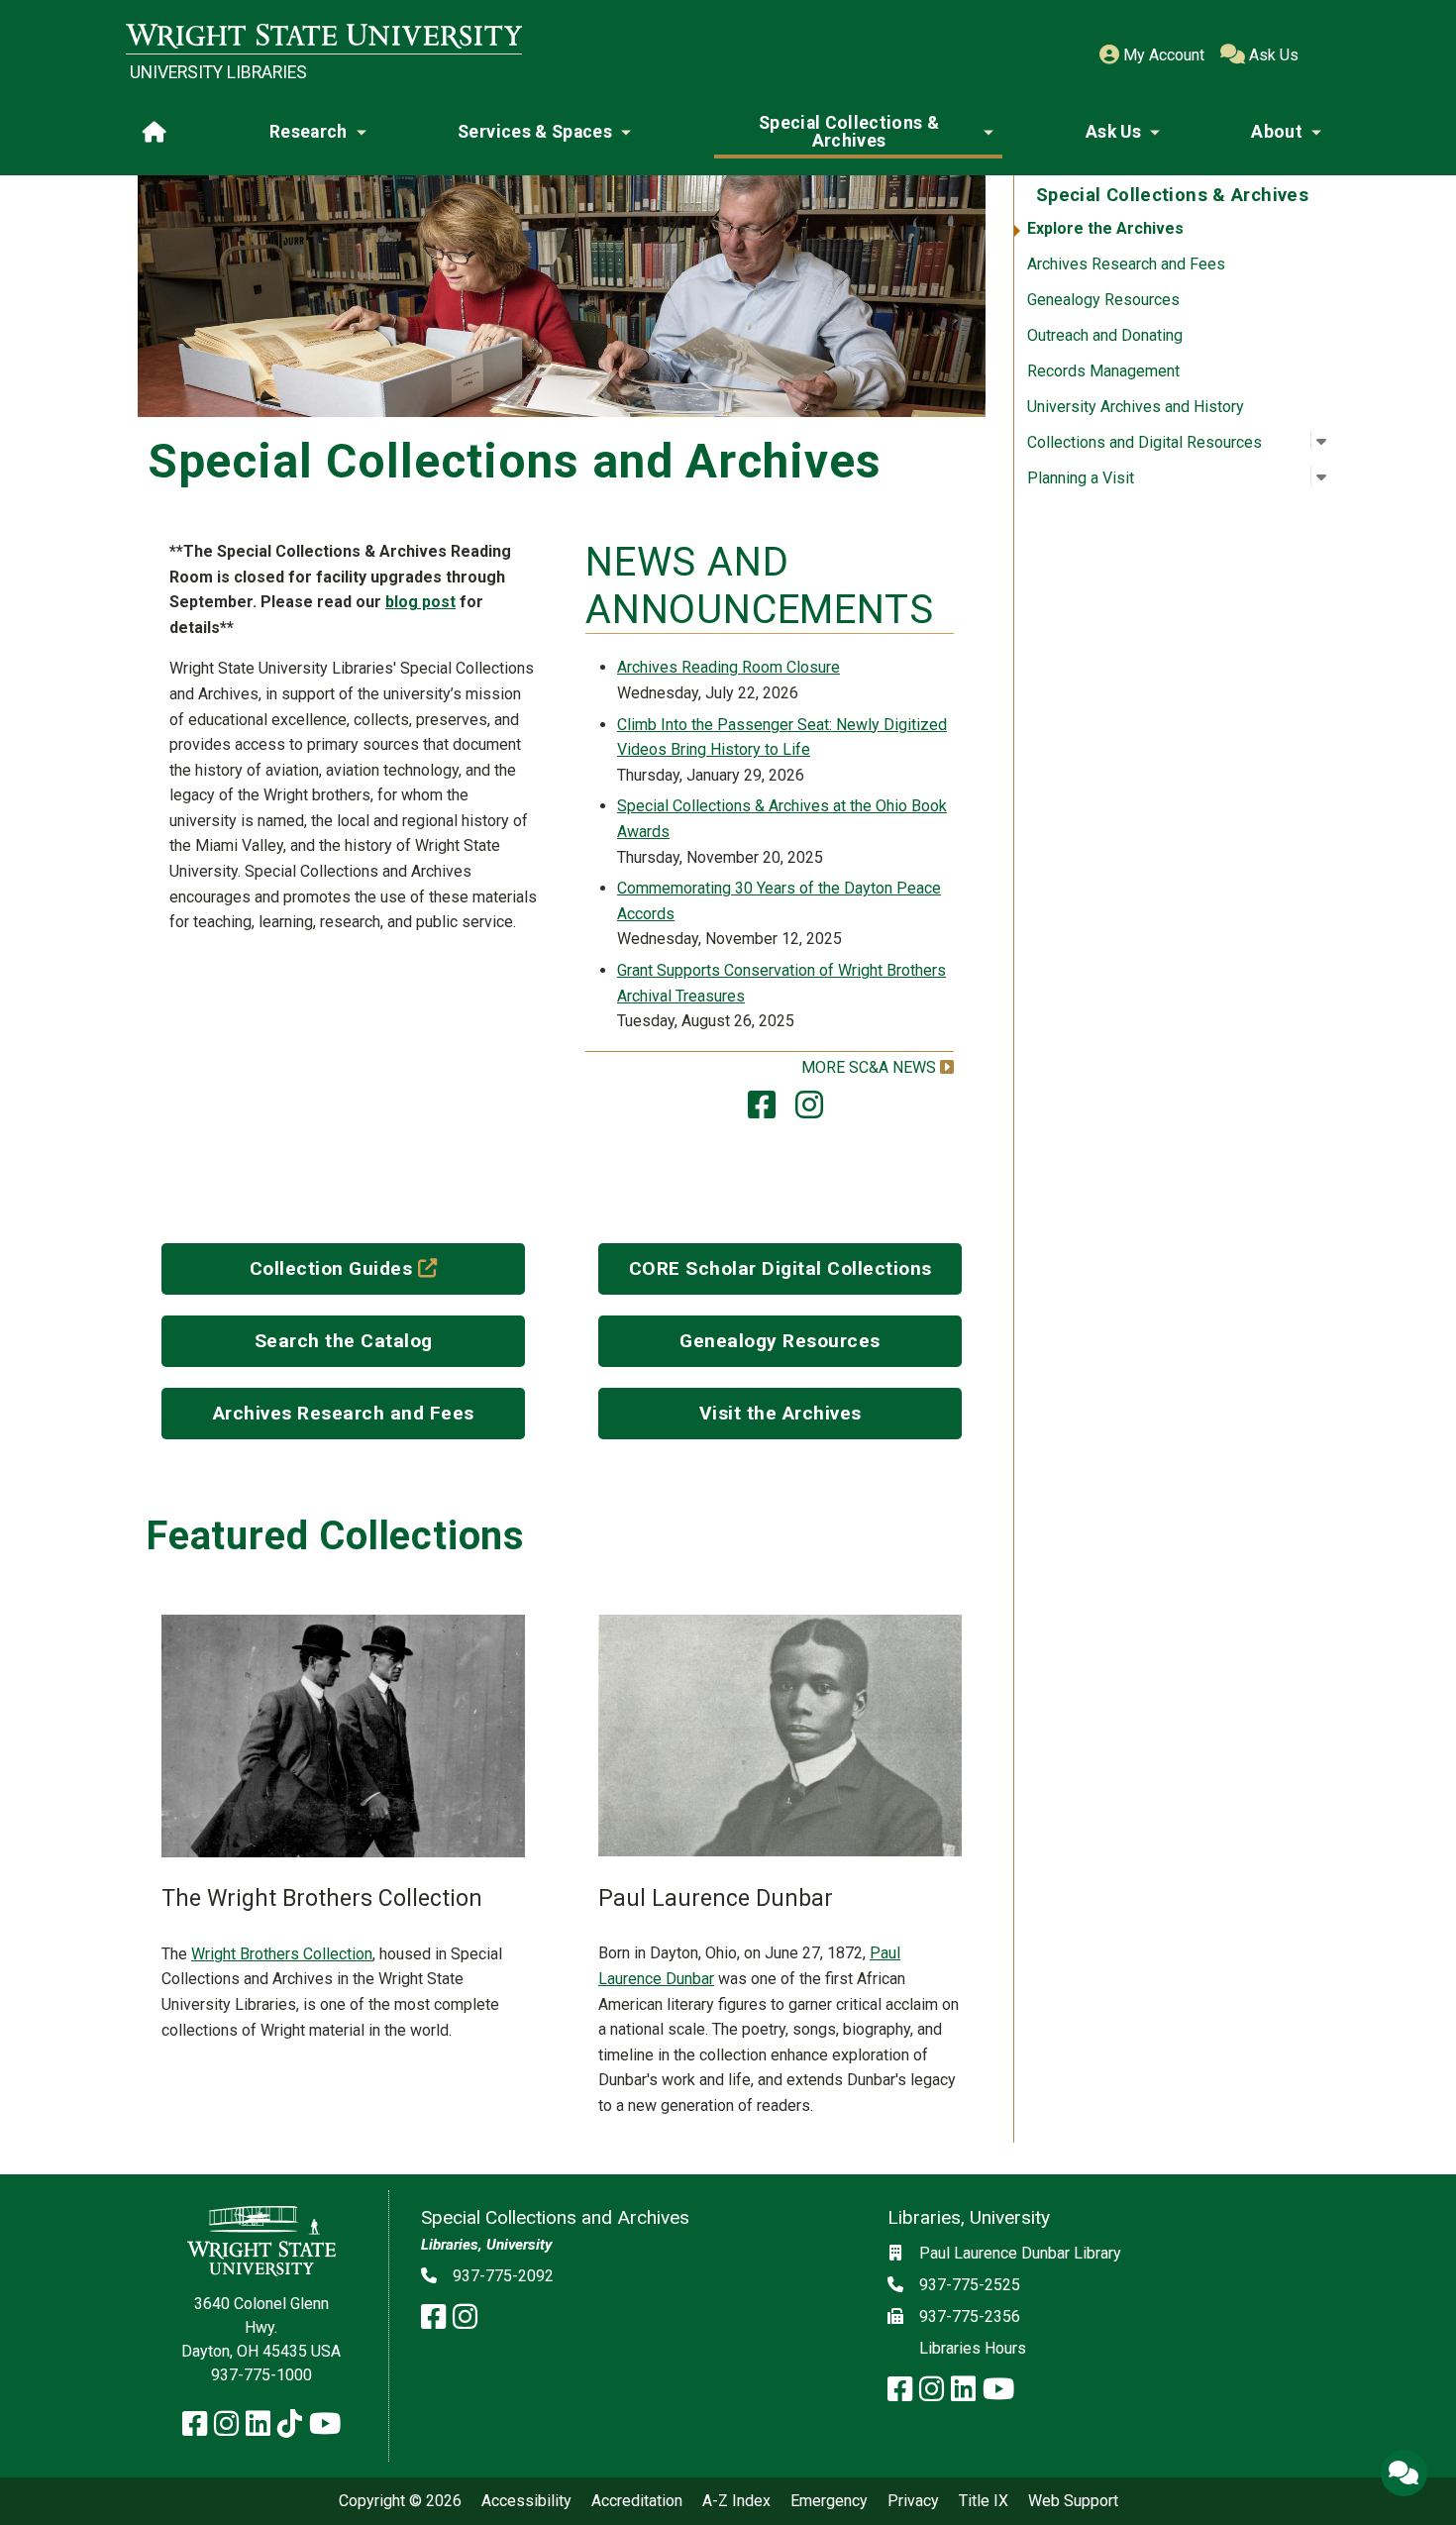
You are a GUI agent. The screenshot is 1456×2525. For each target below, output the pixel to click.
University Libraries (218, 72)
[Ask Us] (1404, 2472)
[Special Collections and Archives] (762, 1111)
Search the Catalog (344, 1341)
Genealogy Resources (1103, 300)
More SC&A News (869, 1067)
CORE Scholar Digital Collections (780, 1268)
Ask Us (1272, 55)
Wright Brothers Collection (282, 1954)
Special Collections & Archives (849, 132)
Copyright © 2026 (400, 2501)
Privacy (913, 2501)
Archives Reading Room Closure (728, 667)
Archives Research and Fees (1126, 264)
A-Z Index (736, 2501)
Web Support (1073, 2501)
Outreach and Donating (1105, 335)
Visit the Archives (780, 1413)
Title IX (984, 2501)
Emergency (829, 2501)
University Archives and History (1136, 407)
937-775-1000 (261, 2375)
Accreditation (637, 2501)
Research (309, 132)
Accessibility (526, 2501)
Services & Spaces (535, 132)
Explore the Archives (1105, 228)
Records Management (1103, 371)
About (1277, 132)
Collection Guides (386, 1268)
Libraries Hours (973, 2348)
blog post (420, 602)
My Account (1162, 55)
